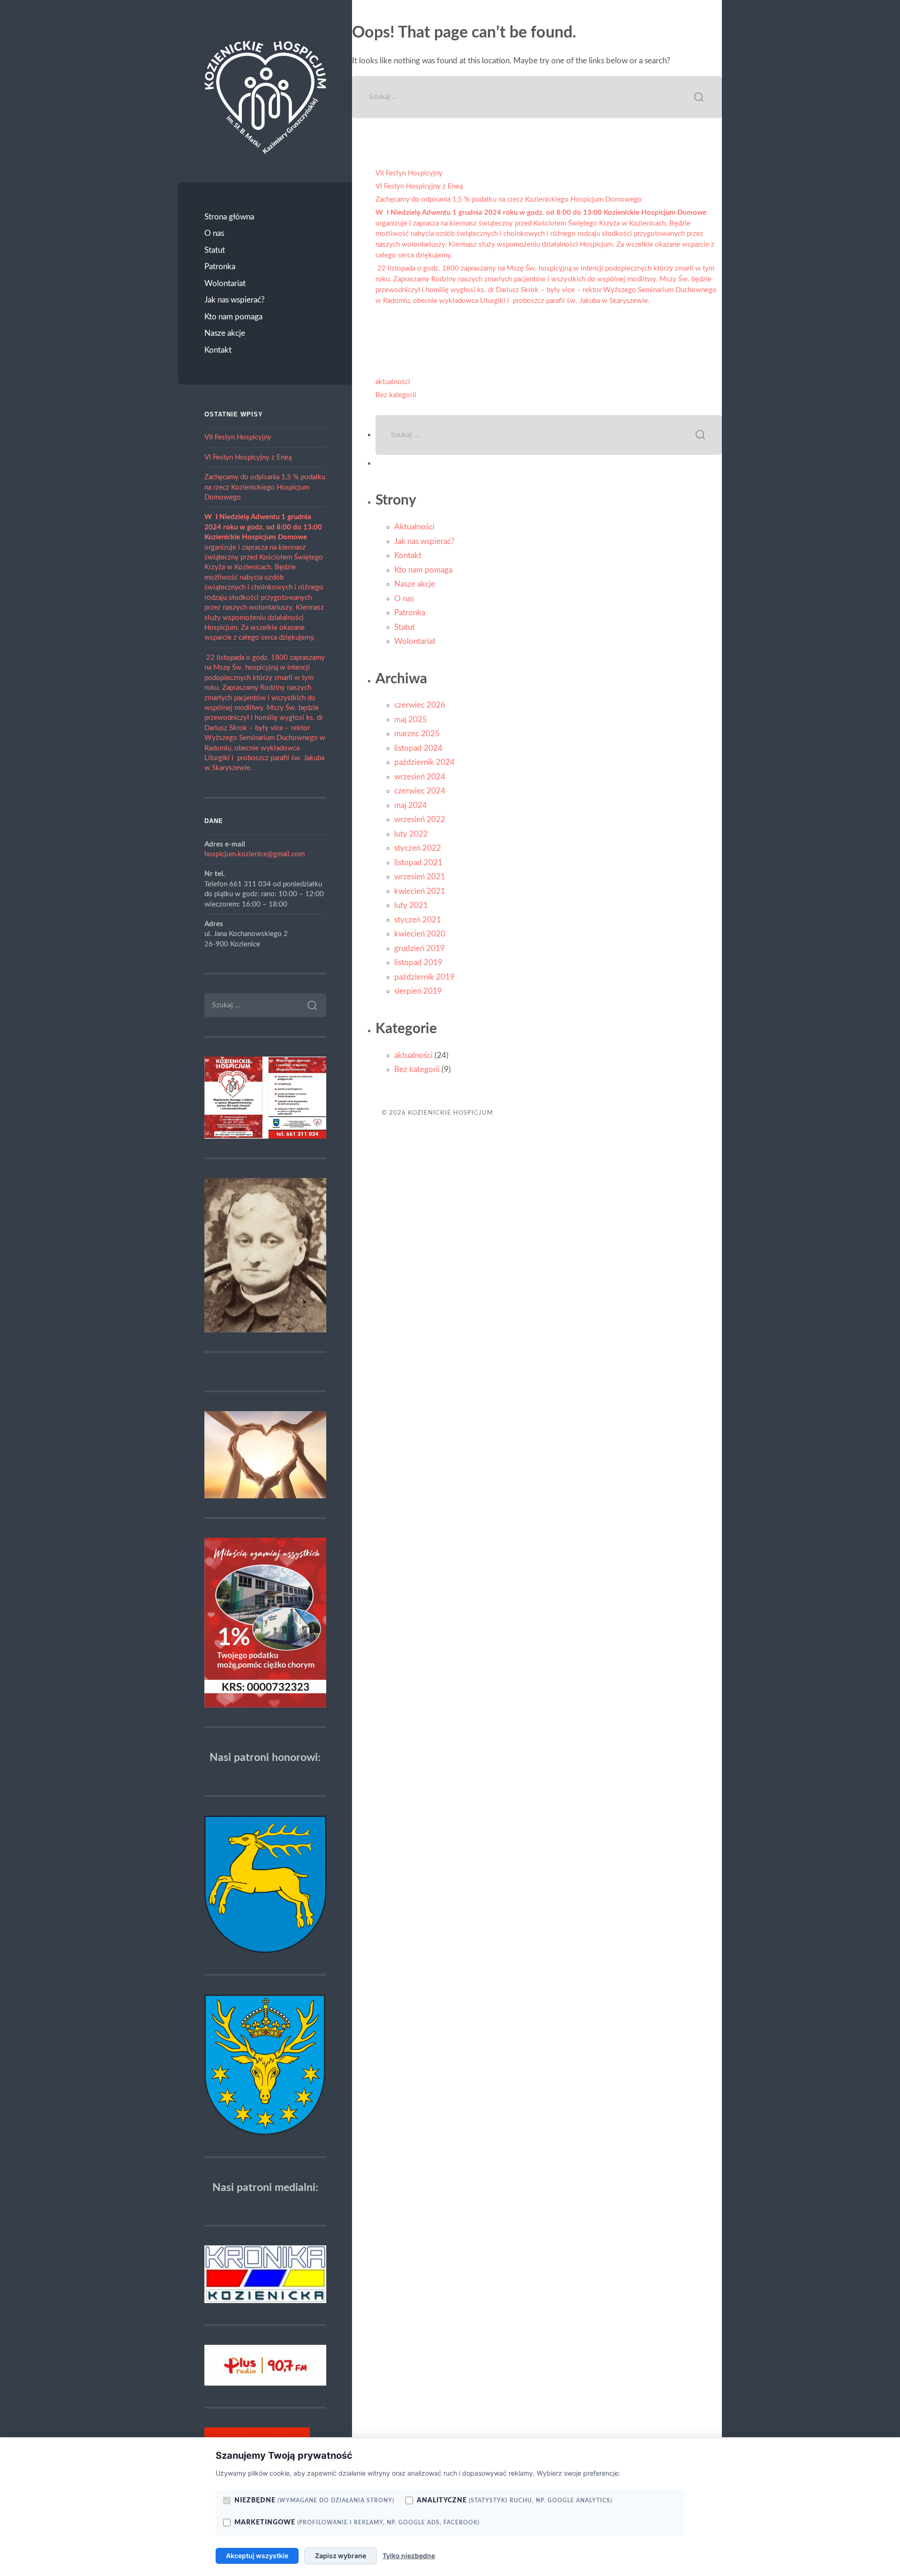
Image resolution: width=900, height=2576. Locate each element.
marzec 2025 (417, 734)
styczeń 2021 (418, 920)
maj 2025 (411, 720)
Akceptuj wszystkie (257, 2556)
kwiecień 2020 (420, 934)
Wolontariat (225, 283)
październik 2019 (424, 977)
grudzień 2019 (420, 948)
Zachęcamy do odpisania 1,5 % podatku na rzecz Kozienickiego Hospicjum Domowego (265, 487)
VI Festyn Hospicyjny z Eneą (248, 457)
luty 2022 (411, 834)
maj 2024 (411, 805)
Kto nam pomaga (233, 317)
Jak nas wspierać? (235, 300)
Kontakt (218, 350)
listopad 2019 (418, 963)
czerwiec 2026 (420, 705)
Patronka (220, 267)
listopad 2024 (418, 748)
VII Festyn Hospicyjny (238, 437)
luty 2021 (411, 905)
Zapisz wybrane (341, 2556)
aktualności (393, 382)
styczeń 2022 (418, 848)
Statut (215, 250)
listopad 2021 (418, 863)
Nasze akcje (225, 333)
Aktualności (414, 527)
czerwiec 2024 (420, 791)
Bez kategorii (396, 395)
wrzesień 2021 (420, 877)
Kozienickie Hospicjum (450, 1113)
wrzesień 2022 (420, 820)
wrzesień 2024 (420, 777)
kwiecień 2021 (420, 891)
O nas (214, 233)
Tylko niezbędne (409, 2556)
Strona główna (229, 217)
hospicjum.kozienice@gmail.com (255, 854)
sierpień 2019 (418, 991)
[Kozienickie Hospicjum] (265, 97)
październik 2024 (424, 762)
